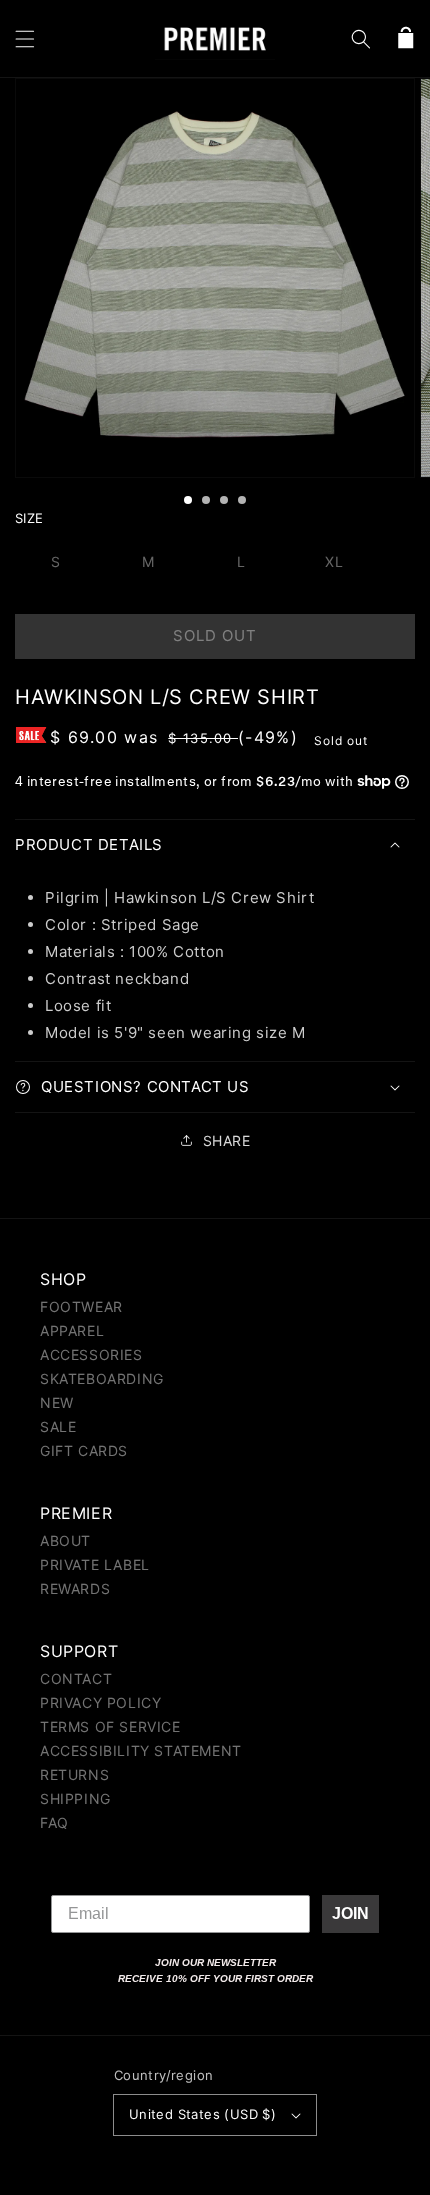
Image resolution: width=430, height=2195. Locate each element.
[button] (25, 39)
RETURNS (74, 1774)
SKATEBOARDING (102, 1378)
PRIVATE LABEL (95, 1564)
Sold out (215, 635)
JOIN (350, 1913)
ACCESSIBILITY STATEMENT (141, 1750)
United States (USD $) (202, 2114)
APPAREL (72, 1330)
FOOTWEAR (81, 1306)
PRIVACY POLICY (100, 1702)
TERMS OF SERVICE (110, 1726)
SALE (58, 1426)
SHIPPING (75, 1798)
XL (334, 561)
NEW (57, 1402)
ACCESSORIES (91, 1354)
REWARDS (75, 1588)
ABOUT (65, 1540)
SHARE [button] (227, 1140)
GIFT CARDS (84, 1450)
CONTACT (76, 1678)
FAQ (54, 1822)
